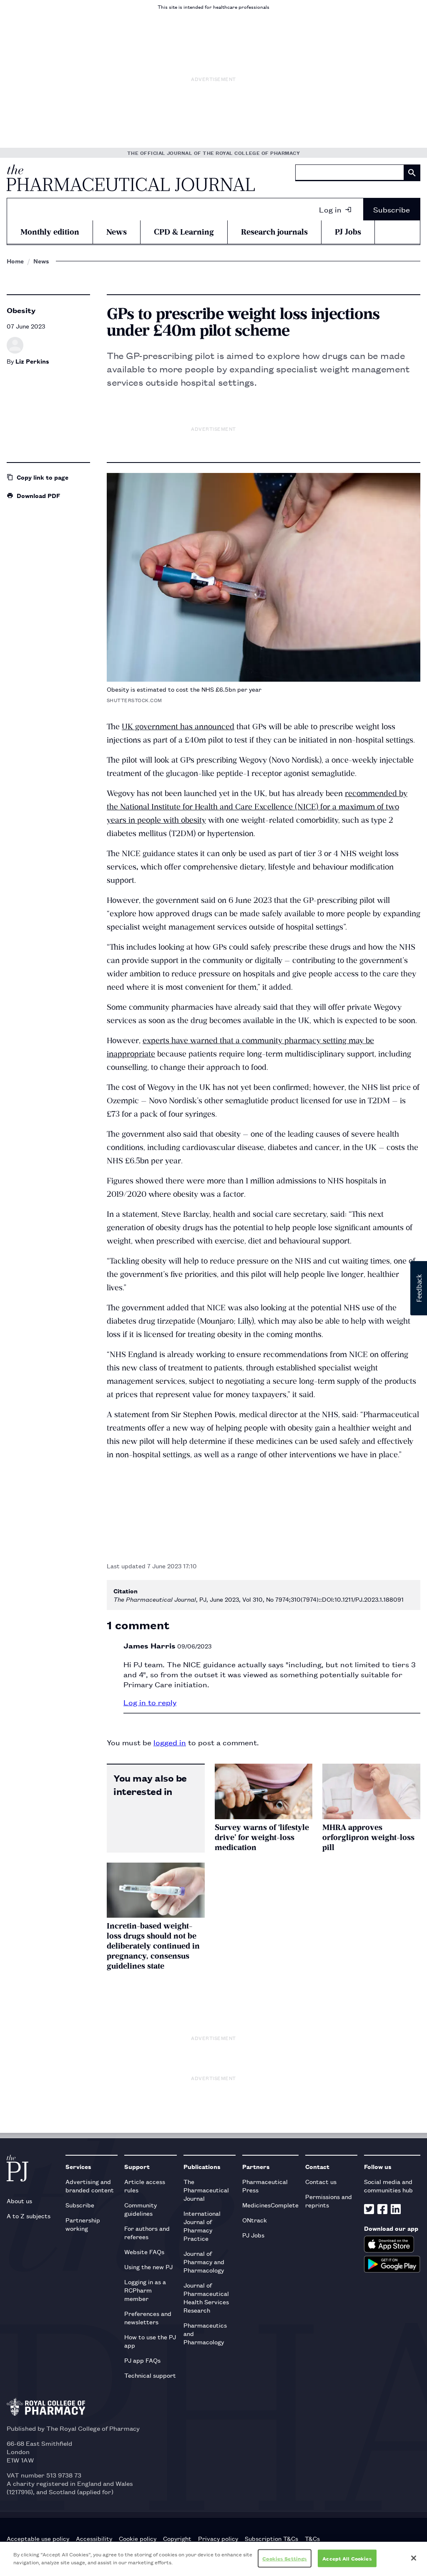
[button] (419, 1288)
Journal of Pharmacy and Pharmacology (204, 2261)
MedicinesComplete (270, 2205)
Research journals (274, 232)
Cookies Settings (285, 2558)
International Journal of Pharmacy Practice (202, 2226)
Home (15, 261)
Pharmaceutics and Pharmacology (205, 2333)
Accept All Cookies (347, 2558)
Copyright (177, 2538)
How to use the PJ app (150, 2341)
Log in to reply (150, 1702)
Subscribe (392, 209)
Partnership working (83, 2224)
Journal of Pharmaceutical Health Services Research (206, 2297)
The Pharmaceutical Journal (206, 2190)
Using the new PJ (148, 2266)
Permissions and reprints (329, 2201)
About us (19, 2201)
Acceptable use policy (38, 2538)
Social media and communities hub (388, 2185)
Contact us (321, 2181)
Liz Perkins (32, 361)
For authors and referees (147, 2232)
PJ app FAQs (142, 2360)
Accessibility (94, 2538)
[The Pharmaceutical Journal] (131, 178)
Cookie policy (138, 2538)
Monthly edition (50, 232)
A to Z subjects (29, 2216)
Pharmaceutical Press (265, 2185)
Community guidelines (141, 2209)
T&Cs (312, 2538)
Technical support (150, 2375)
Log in (330, 209)
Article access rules (145, 2185)
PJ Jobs (348, 232)
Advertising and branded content (90, 2185)
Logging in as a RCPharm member (145, 2290)
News (117, 232)
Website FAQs (144, 2251)
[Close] (414, 2558)
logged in (170, 1742)
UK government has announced (178, 727)
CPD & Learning (184, 232)
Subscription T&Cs (271, 2538)
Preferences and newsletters (148, 2317)
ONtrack (255, 2220)
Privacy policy (218, 2538)
